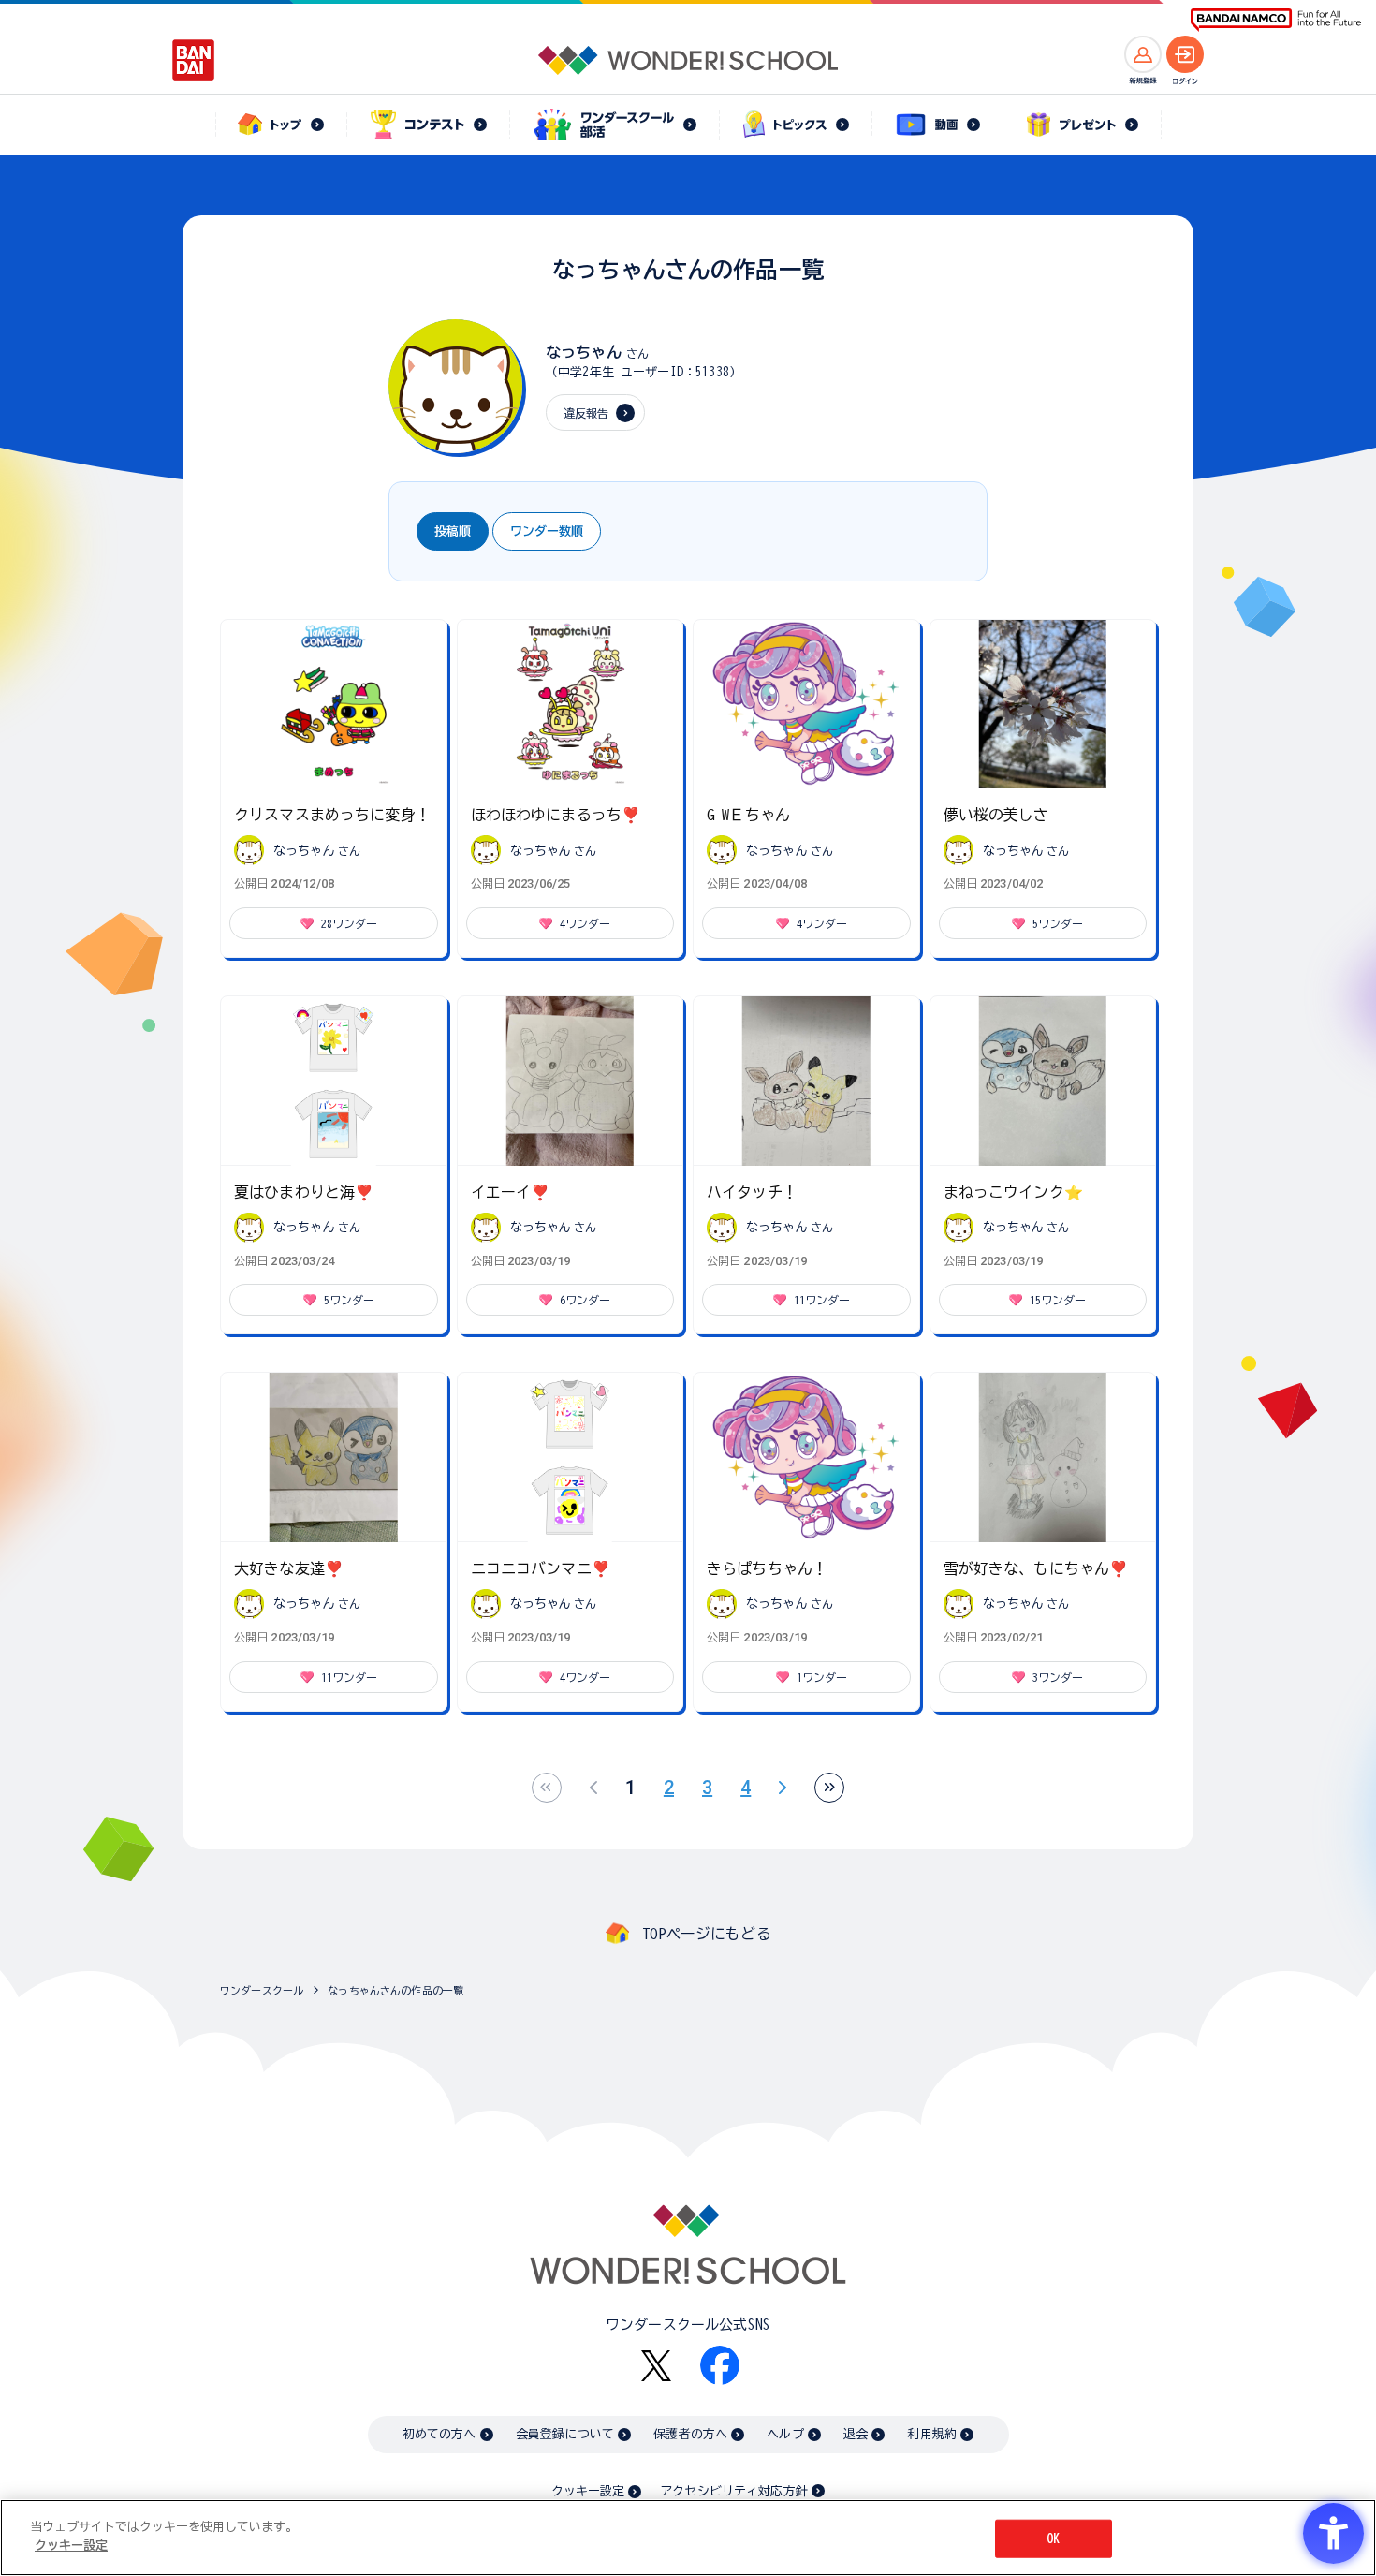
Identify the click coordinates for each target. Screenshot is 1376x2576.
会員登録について (565, 2434)
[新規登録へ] (1143, 54)
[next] (783, 1788)
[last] (829, 1788)
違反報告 (586, 413)
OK (1053, 2539)
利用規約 (932, 2434)
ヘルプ (785, 2434)
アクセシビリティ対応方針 (734, 2491)
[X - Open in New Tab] (656, 2366)
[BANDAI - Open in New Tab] (194, 60)
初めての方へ (439, 2434)
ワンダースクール (262, 1990)
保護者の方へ (690, 2434)
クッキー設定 (588, 2491)
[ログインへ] (1185, 54)
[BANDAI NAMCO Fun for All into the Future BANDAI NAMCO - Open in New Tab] (1276, 20)
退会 (856, 2434)
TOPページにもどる (707, 1934)
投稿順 (453, 531)
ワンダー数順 (547, 531)
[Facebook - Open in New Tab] (720, 2365)
